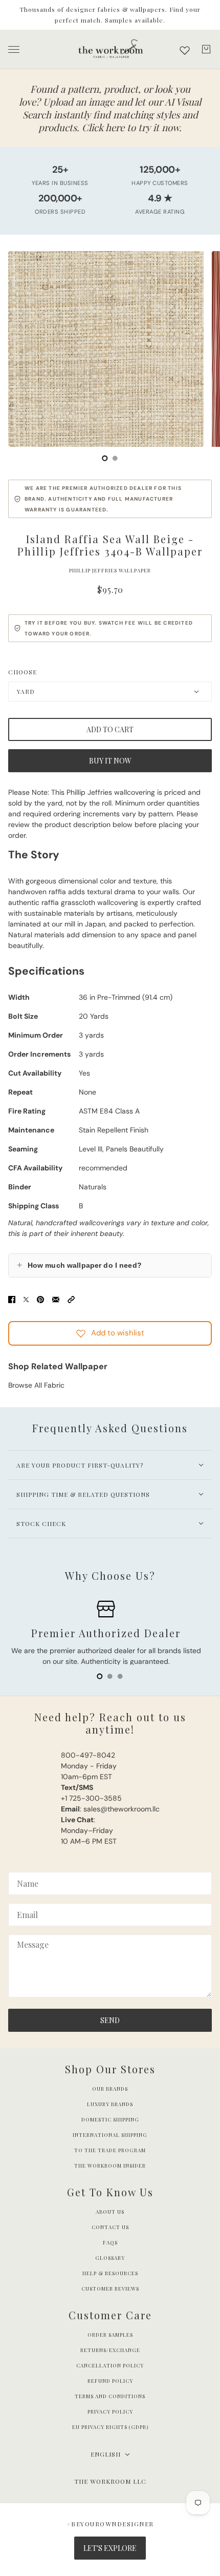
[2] (120, 1676)
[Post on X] (26, 1299)
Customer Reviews (110, 2289)
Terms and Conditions (110, 2396)
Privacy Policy (110, 2412)
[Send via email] (56, 1299)
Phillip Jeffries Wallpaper (110, 570)
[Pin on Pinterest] (40, 1299)
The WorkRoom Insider (110, 2166)
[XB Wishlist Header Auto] (185, 50)
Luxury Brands (110, 2104)
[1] (115, 458)
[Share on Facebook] (12, 1299)
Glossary (110, 2258)
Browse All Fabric (36, 1385)
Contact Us (110, 2227)
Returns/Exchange (110, 2350)
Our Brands (110, 2089)
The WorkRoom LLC (110, 2481)
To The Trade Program (110, 2150)
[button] (71, 1299)
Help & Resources (110, 2273)
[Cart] (206, 49)
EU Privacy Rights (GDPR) (110, 2427)
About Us (110, 2212)
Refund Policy (110, 2381)
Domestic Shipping (110, 2119)
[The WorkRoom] (110, 49)
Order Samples (110, 2335)
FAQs (110, 2242)
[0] (105, 458)
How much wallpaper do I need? (79, 1265)
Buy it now (110, 761)
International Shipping (110, 2135)
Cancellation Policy (110, 2365)
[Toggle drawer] (14, 49)
